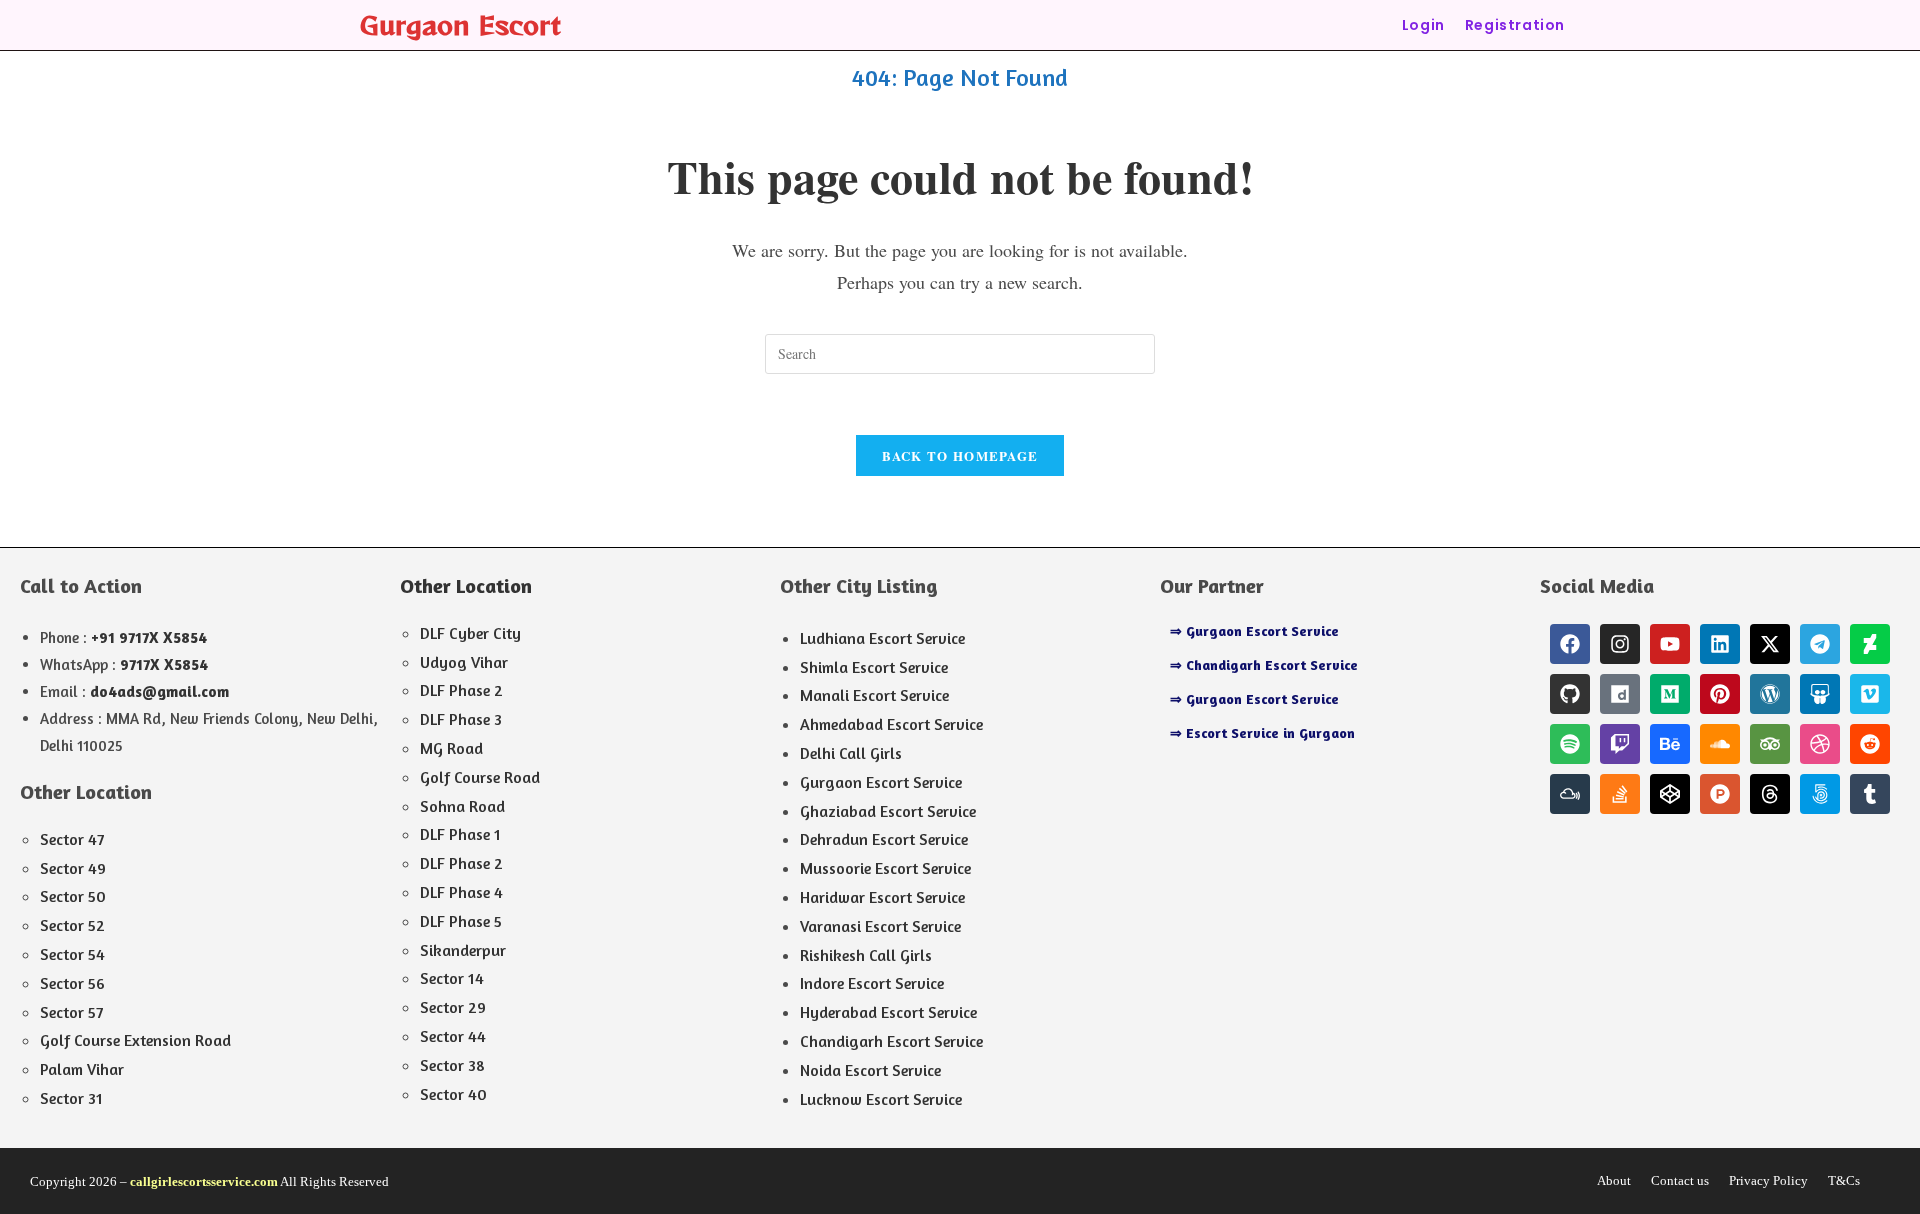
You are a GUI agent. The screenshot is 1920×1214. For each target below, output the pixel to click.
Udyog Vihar (464, 662)
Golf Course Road (480, 777)
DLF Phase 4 (461, 892)
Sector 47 (72, 839)
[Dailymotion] (1620, 694)
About (1614, 1180)
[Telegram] (1820, 644)
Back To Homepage (960, 455)
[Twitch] (1620, 744)
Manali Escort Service (874, 695)
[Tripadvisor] (1770, 744)
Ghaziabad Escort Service (888, 811)
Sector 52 (72, 925)
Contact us (1680, 1180)
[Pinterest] (1720, 694)
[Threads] (1770, 794)
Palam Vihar (82, 1069)
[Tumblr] (1870, 794)
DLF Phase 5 (461, 921)
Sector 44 (453, 1036)
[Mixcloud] (1570, 794)
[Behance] (1670, 744)
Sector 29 (453, 1007)
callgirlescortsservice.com (204, 1181)
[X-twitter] (1770, 644)
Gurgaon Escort (460, 24)
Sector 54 (72, 954)
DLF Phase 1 (460, 834)
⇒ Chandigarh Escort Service (1264, 664)
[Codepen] (1670, 794)
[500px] (1820, 794)
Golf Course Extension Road (135, 1040)
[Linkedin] (1720, 644)
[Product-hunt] (1720, 794)
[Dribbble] (1820, 744)
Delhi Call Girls (851, 753)
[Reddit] (1870, 744)
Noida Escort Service (870, 1070)
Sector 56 (72, 983)
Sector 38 (452, 1065)
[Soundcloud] (1720, 744)
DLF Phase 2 (461, 690)
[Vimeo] (1870, 694)
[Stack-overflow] (1620, 794)
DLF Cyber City (470, 633)
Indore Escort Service (872, 983)
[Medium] (1670, 694)
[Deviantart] (1870, 644)
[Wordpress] (1770, 694)
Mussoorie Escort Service (885, 868)
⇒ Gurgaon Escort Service (1254, 630)
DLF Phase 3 (461, 719)
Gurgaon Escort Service (881, 782)
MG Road (451, 748)
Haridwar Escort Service (882, 897)
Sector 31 (71, 1098)
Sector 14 (452, 978)
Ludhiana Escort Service (882, 638)
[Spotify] (1570, 744)
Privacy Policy (1768, 1180)
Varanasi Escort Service (880, 926)
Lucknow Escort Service (881, 1099)
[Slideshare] (1820, 694)
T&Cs (1844, 1180)
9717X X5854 (164, 664)
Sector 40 (453, 1094)
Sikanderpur (463, 950)
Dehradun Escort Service (884, 839)
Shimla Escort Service (874, 667)
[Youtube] (1670, 644)
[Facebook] (1570, 644)
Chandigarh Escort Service (891, 1041)
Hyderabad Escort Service (888, 1012)
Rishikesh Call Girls (866, 955)
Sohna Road (462, 806)
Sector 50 (73, 896)
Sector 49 (73, 868)
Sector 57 (71, 1012)
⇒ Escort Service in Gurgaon (1262, 732)
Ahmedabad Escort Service (891, 724)
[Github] (1570, 694)
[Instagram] (1620, 644)
